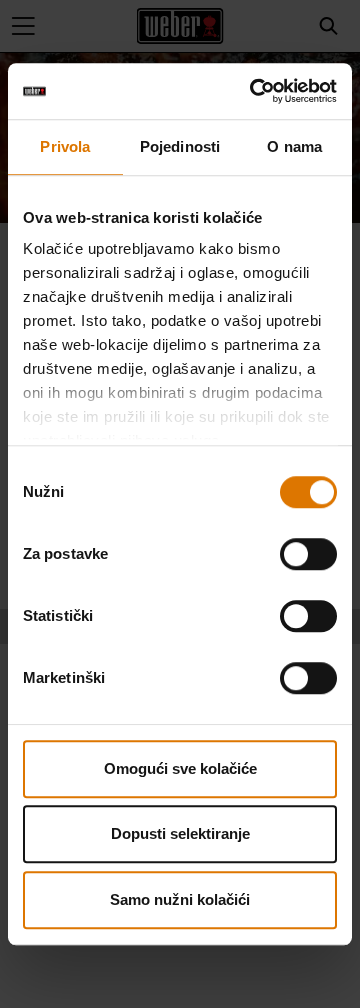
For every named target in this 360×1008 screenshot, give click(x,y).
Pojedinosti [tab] (180, 146)
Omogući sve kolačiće (180, 768)
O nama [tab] (294, 146)
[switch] (308, 554)
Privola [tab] (65, 146)
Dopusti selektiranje (180, 833)
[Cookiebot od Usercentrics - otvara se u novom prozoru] (254, 91)
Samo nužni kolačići (180, 899)
